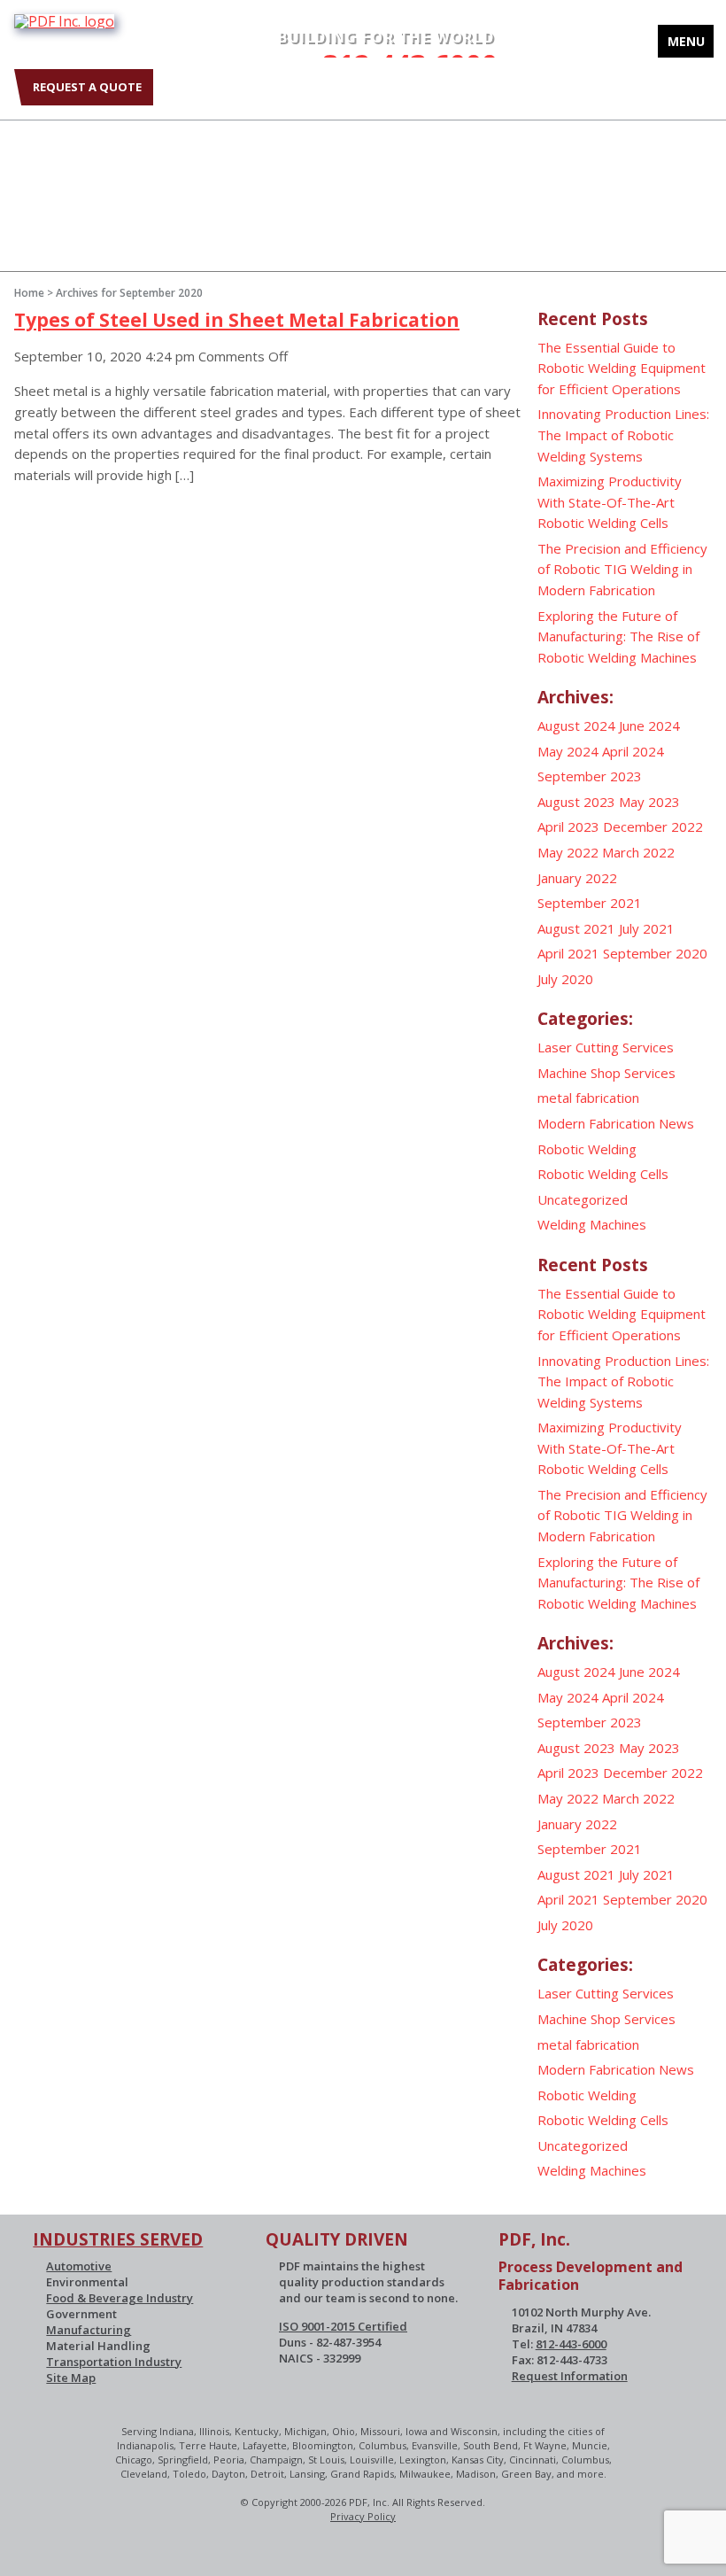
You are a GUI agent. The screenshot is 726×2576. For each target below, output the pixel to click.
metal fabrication (588, 1098)
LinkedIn (71, 143)
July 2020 (565, 979)
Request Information (570, 2376)
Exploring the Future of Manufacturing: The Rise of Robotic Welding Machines (618, 636)
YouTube (120, 143)
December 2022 (653, 826)
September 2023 (590, 776)
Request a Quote (87, 87)
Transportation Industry (114, 2362)
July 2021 (647, 928)
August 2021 (576, 928)
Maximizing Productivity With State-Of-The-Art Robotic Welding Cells (610, 502)
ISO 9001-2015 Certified (343, 2326)
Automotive (79, 2266)
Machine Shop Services (606, 1073)
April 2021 (568, 953)
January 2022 (577, 878)
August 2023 (576, 802)
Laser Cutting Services (606, 1047)
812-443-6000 (571, 2344)
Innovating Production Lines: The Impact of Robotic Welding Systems (623, 435)
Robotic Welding (587, 1149)
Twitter (23, 143)
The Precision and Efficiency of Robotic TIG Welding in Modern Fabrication (622, 569)
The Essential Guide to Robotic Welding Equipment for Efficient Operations (622, 368)
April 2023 (568, 826)
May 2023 (649, 802)
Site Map (71, 2378)
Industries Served (118, 2239)
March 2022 (638, 852)
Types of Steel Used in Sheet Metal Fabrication (237, 320)
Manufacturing (89, 2330)
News (676, 1123)
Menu (686, 41)
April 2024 (633, 751)
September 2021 (590, 903)
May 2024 (568, 751)
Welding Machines (592, 1224)
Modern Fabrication (596, 1123)
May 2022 (568, 852)
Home (29, 293)
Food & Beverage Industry (120, 2298)
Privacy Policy (363, 2516)
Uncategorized (583, 1199)
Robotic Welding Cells (603, 1174)
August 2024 (576, 725)
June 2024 (649, 725)
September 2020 (655, 953)
